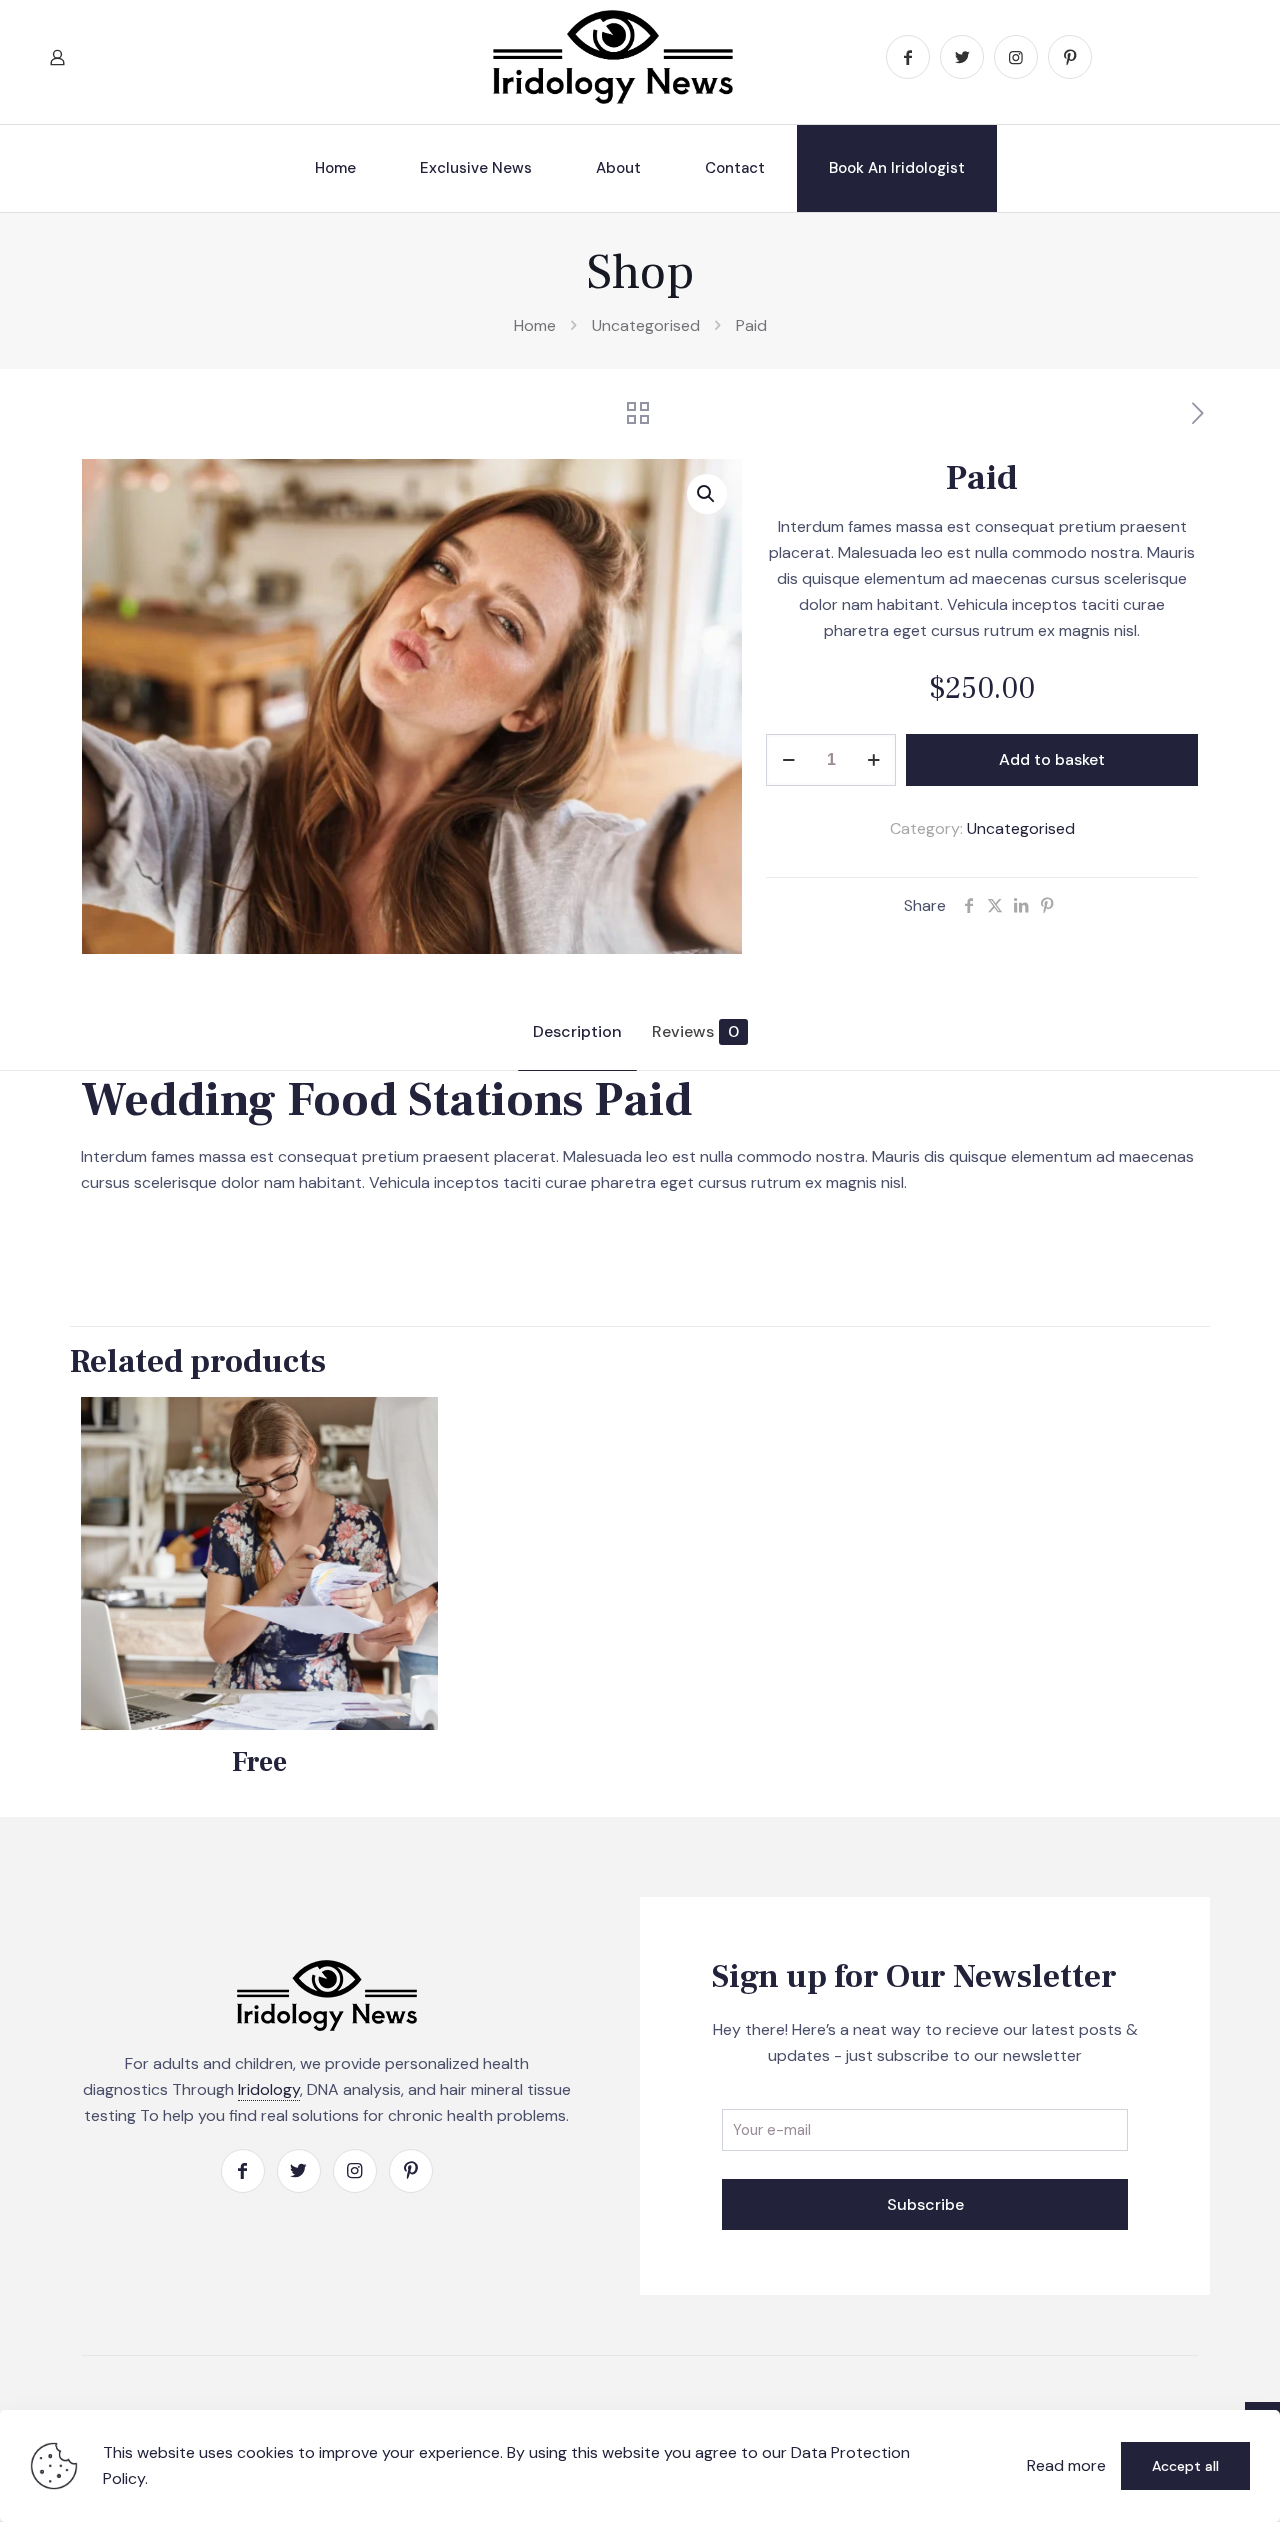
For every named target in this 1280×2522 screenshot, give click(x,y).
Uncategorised (646, 325)
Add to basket (1052, 759)
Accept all (1185, 2466)
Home (535, 325)
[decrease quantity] (788, 760)
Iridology (269, 2089)
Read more (1066, 2465)
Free (259, 1762)
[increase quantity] (873, 760)
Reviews (695, 1031)
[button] (707, 494)
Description (577, 1031)
